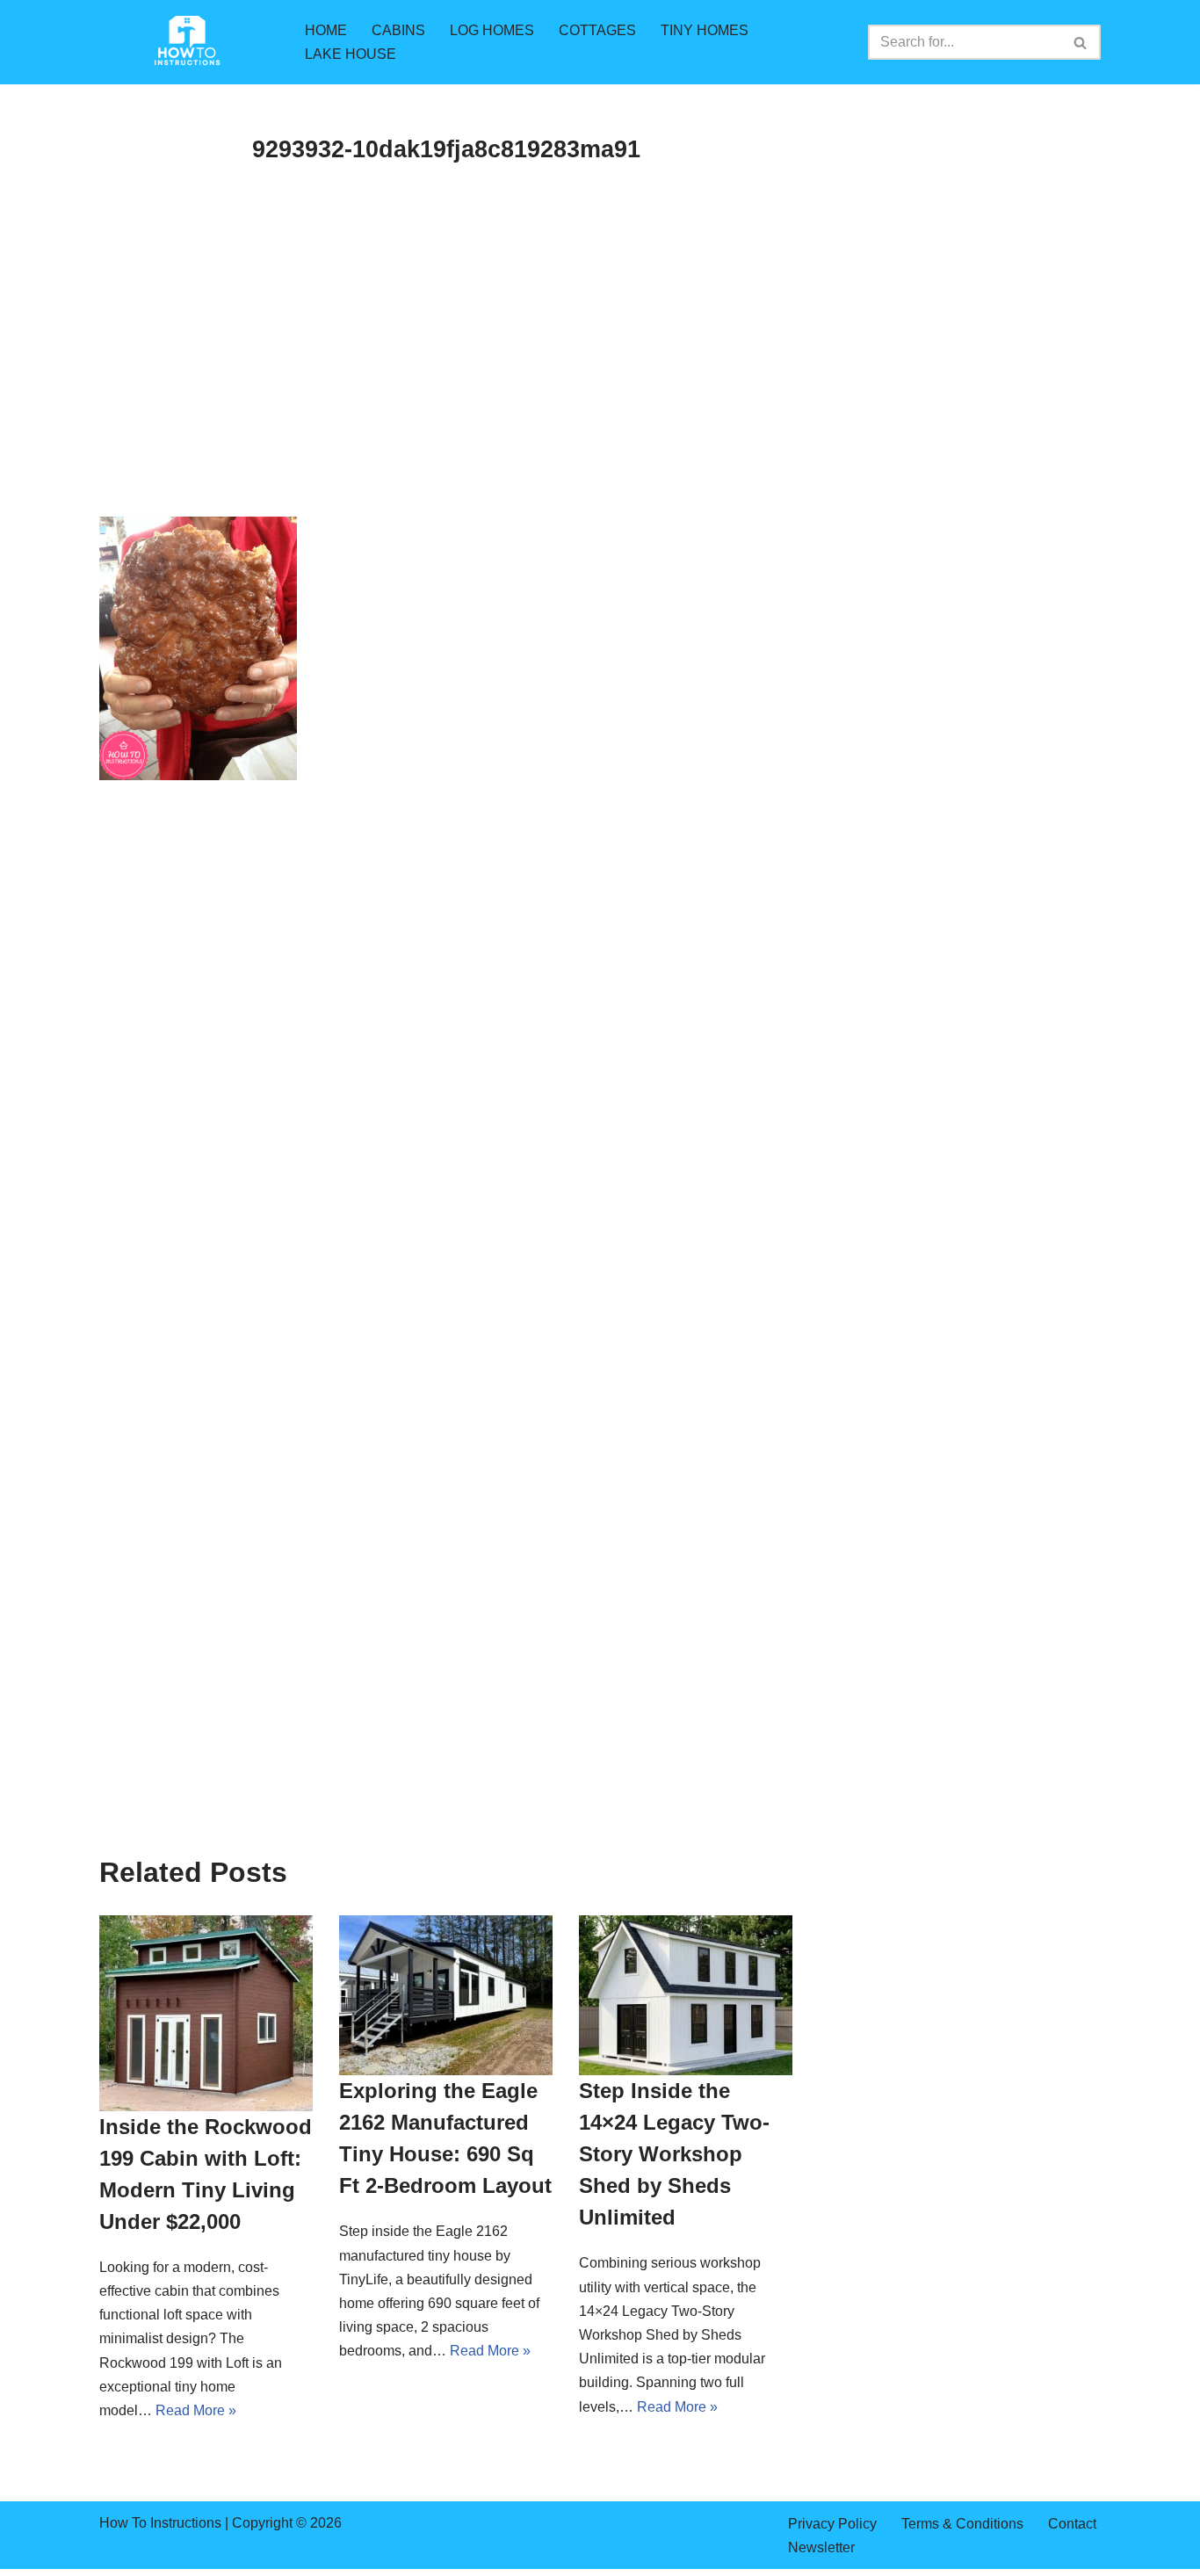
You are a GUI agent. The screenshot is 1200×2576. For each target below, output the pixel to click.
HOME (326, 30)
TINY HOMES (705, 30)
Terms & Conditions (962, 2524)
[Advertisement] (446, 387)
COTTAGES (597, 30)
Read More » (196, 2410)
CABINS (398, 30)
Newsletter (821, 2547)
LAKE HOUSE (351, 54)
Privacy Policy (832, 2524)
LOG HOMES (492, 30)
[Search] (1081, 42)
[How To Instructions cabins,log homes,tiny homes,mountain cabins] (187, 42)
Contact (1072, 2524)
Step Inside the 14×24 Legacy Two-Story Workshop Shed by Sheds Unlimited (674, 2154)
